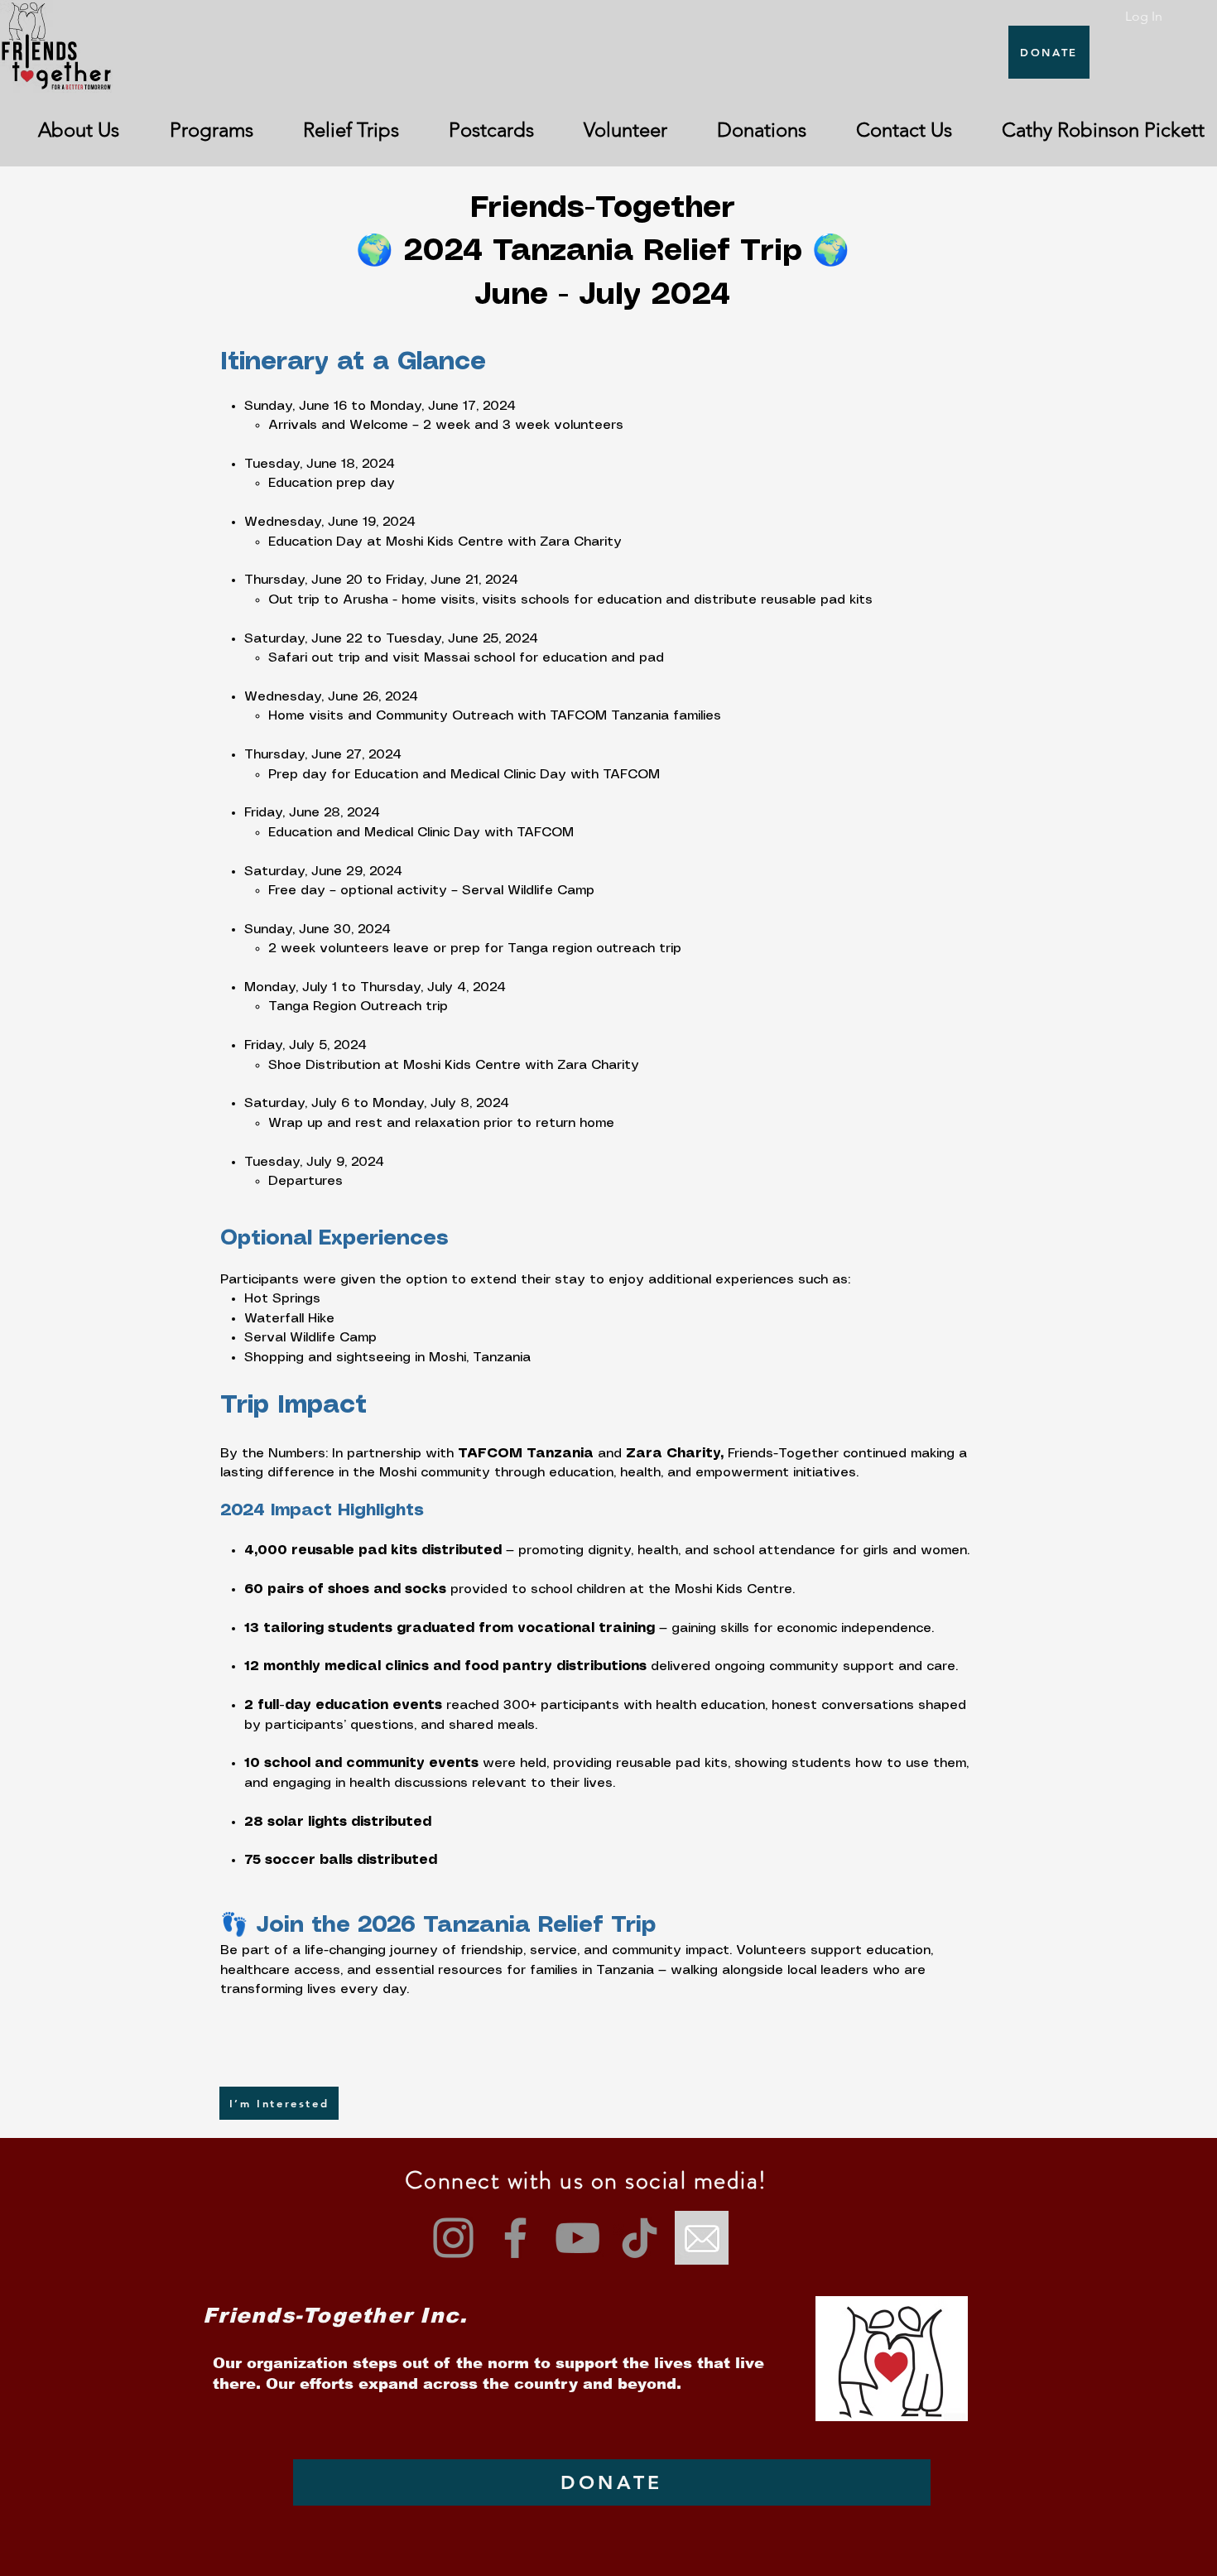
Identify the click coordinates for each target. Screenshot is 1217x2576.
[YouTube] (577, 2238)
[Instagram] (453, 2238)
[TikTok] (640, 2238)
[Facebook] (515, 2238)
